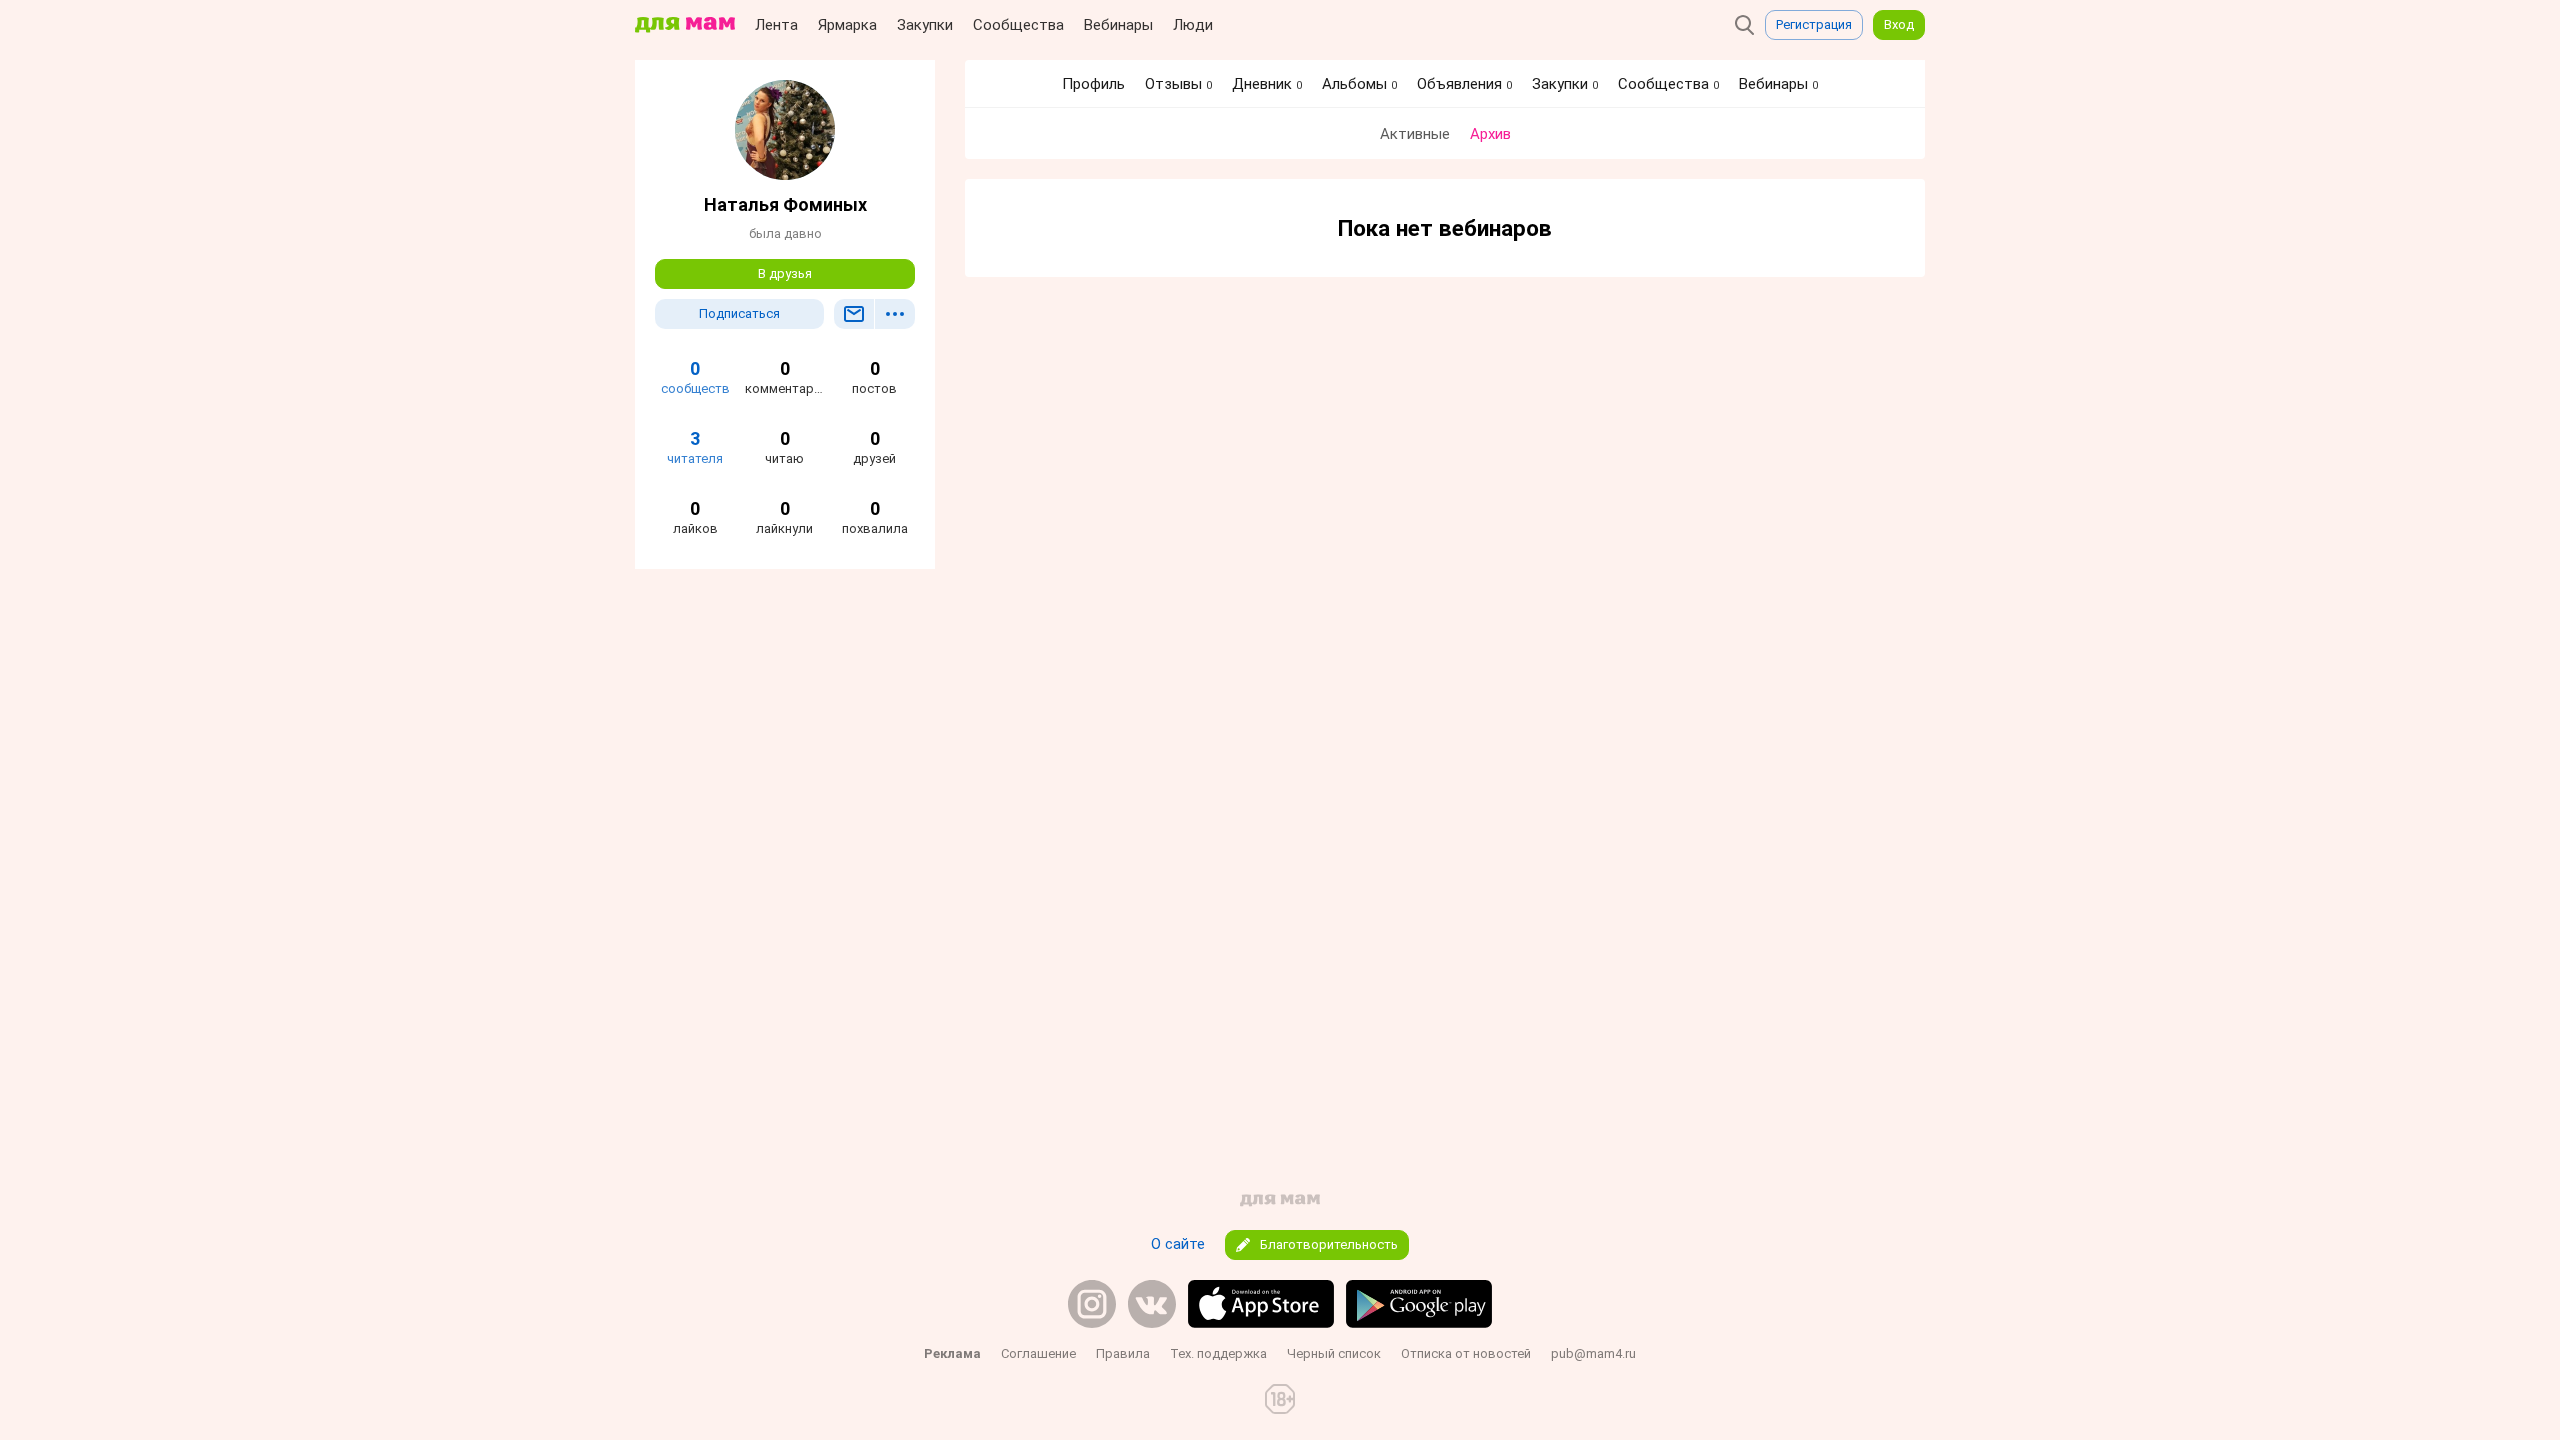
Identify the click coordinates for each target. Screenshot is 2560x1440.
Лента (776, 25)
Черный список (1334, 1353)
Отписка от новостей (1466, 1353)
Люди (1193, 25)
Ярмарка (847, 25)
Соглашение (1038, 1353)
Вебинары (1118, 25)
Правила (1123, 1353)
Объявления (1464, 84)
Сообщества (1018, 25)
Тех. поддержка (1218, 1353)
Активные (1415, 134)
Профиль (1093, 84)
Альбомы (1359, 84)
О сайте (1178, 1244)
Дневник (1267, 84)
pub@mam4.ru (1593, 1353)
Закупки (925, 25)
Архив (1490, 134)
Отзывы (1178, 84)
